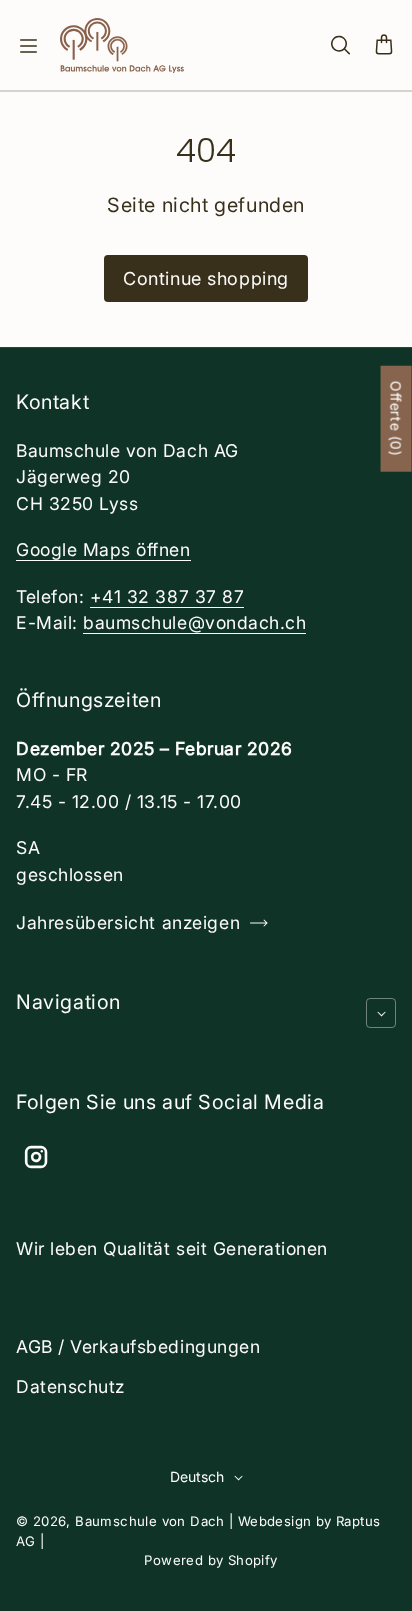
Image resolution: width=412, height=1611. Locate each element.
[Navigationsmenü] (28, 46)
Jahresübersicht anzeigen (128, 922)
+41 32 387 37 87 (167, 596)
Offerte (396, 418)
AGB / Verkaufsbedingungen (138, 1346)
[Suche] (340, 46)
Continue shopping (206, 278)
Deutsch (197, 1476)
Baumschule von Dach (150, 1521)
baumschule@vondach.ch (194, 622)
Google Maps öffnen (103, 549)
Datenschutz (70, 1386)
